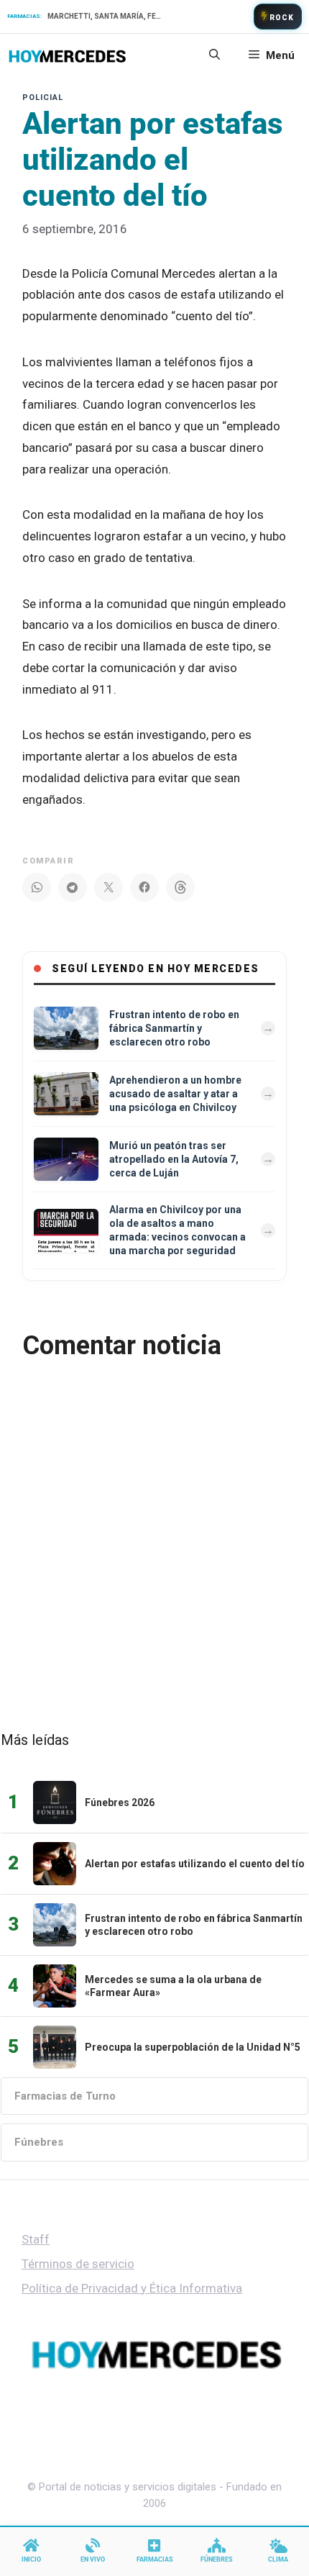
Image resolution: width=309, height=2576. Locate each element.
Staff (36, 2239)
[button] (215, 55)
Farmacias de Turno (65, 2096)
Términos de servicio (78, 2264)
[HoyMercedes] (67, 55)
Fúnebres (39, 2142)
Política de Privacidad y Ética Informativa (132, 2288)
